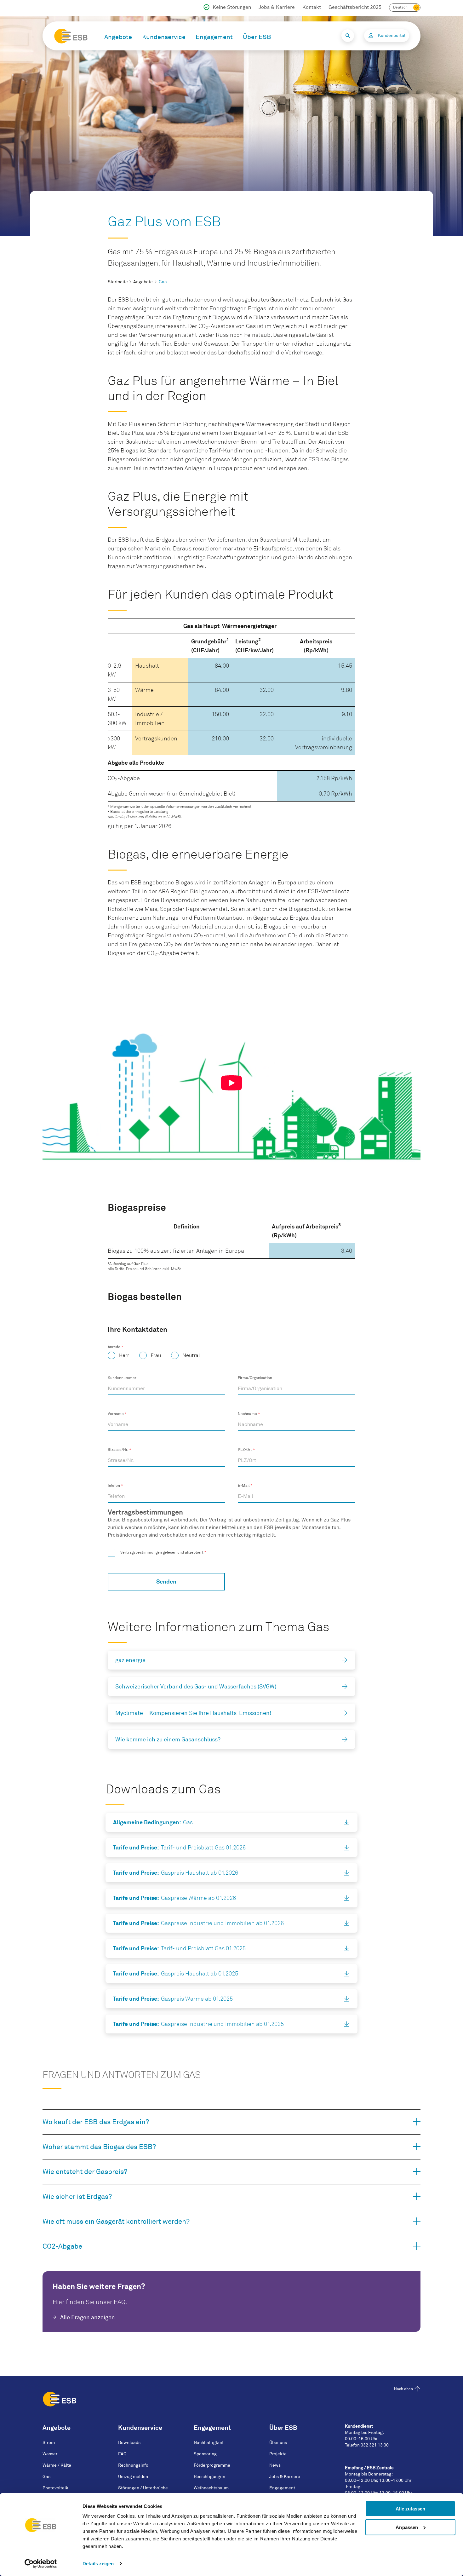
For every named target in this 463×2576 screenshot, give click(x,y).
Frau (156, 1355)
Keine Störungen (232, 7)
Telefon (114, 1486)
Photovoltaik (55, 2488)
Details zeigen (98, 2564)
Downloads (129, 2443)
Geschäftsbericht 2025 (355, 7)
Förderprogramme (212, 2465)
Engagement (214, 37)
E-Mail (244, 1486)
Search (348, 36)
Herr (124, 1355)
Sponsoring (205, 2454)
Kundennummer (122, 1378)
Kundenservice (164, 37)
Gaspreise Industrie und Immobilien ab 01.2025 (198, 2024)
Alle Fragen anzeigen (88, 2317)
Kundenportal (392, 35)
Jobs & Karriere (277, 7)
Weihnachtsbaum (211, 2488)
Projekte (278, 2454)
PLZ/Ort (245, 1450)
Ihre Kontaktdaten (137, 1329)
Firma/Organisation (255, 1378)
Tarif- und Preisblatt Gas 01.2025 (179, 1948)
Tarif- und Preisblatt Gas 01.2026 (179, 1847)
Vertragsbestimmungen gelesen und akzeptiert (162, 1552)
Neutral (191, 1355)
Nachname (247, 1414)
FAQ (122, 2454)
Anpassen (407, 2527)
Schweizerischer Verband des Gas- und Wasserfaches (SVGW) (196, 1687)
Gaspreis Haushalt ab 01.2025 (176, 1973)
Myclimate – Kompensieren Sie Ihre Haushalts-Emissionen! (193, 1713)
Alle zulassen (410, 2509)
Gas (153, 1822)
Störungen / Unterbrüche (143, 2488)
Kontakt (312, 7)
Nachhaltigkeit (209, 2443)
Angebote (118, 37)
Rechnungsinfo (133, 2465)
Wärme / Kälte (57, 2465)
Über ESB (257, 37)
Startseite (118, 282)
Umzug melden (133, 2477)
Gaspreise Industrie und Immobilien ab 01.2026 (198, 1923)
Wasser (50, 2454)
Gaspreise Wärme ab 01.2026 (174, 1898)
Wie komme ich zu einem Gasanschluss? (168, 1739)
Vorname (116, 1414)
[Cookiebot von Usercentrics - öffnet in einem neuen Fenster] (41, 2564)
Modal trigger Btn (231, 1083)
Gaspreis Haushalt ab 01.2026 (176, 1873)
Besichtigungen (209, 2477)
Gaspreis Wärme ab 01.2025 (173, 1999)
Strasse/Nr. (118, 1450)
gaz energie (130, 1660)
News (275, 2465)
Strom (49, 2443)
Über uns (278, 2443)
